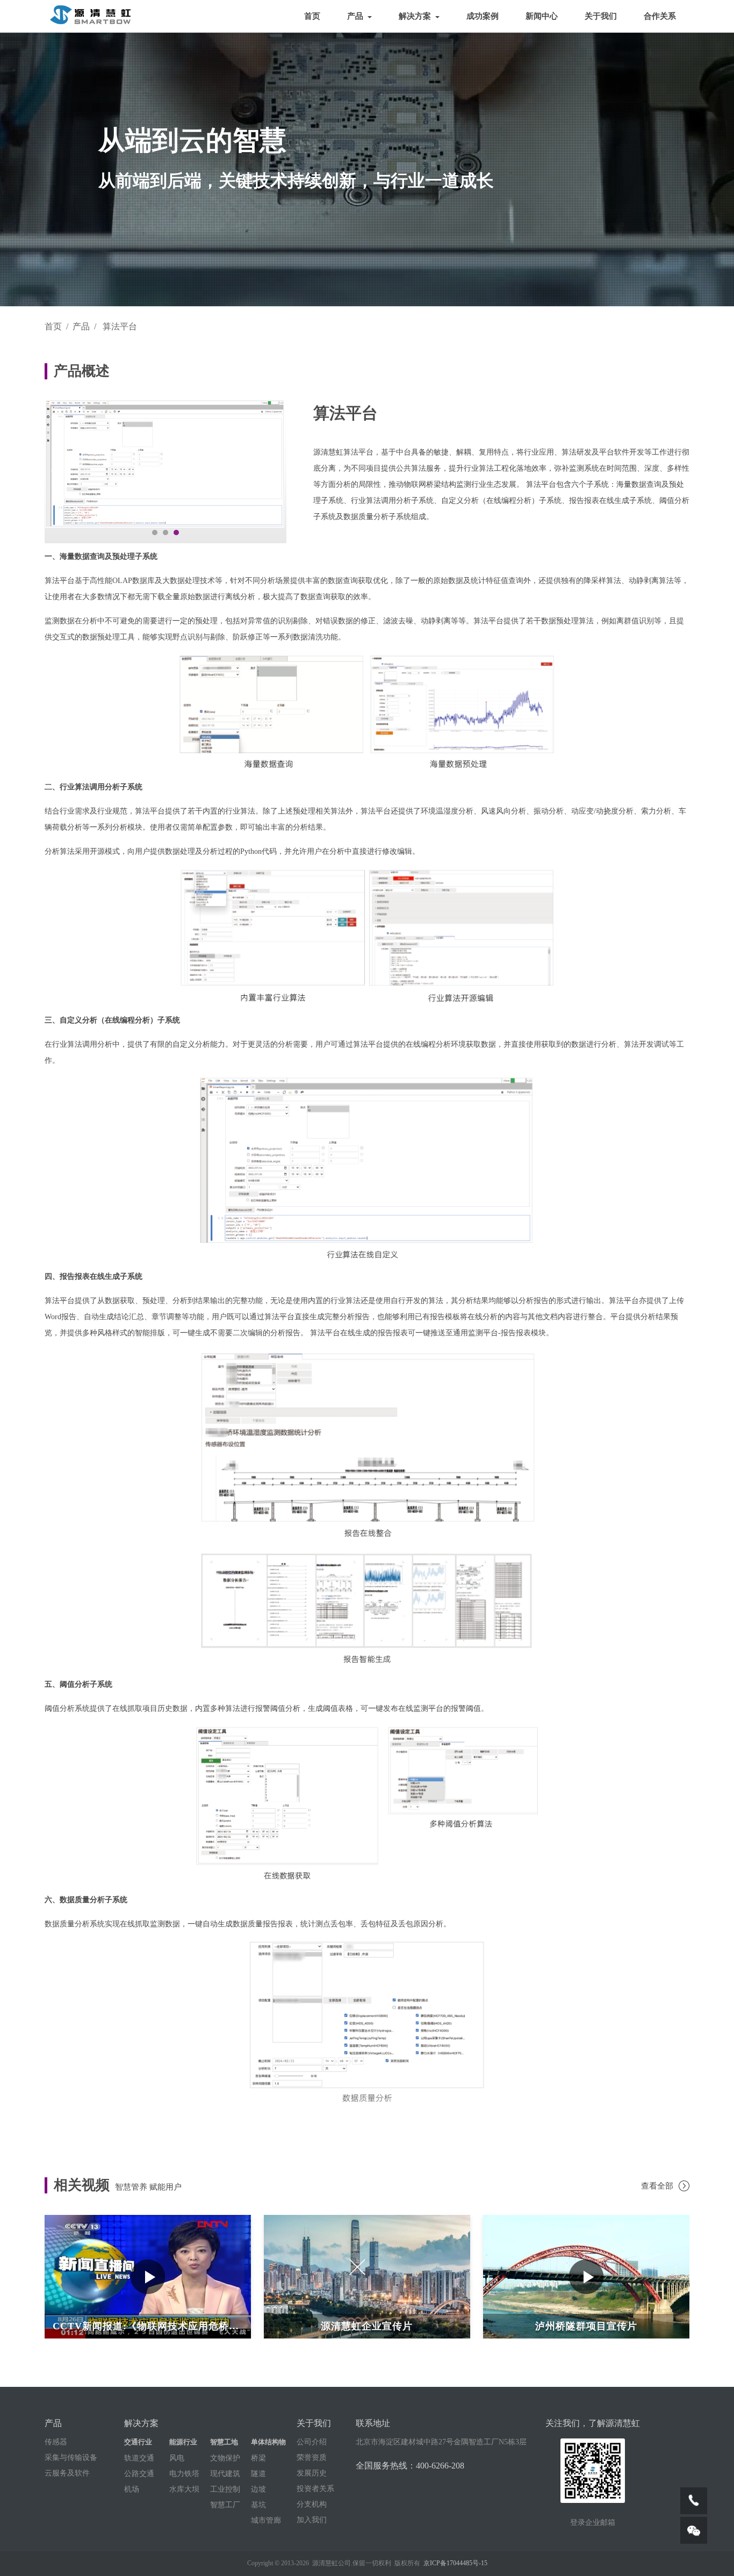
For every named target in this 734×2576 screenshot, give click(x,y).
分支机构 (312, 2505)
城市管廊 (266, 2521)
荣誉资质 (312, 2458)
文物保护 (225, 2458)
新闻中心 (542, 16)
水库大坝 (184, 2489)
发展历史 (312, 2473)
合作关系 (660, 16)
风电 (177, 2458)
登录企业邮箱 (593, 2523)
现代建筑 (225, 2474)
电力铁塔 (184, 2474)
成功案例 (483, 16)
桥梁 (258, 2458)
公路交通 (139, 2474)
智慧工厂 (225, 2505)
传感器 (56, 2442)
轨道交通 (139, 2458)
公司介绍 (312, 2442)
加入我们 (312, 2520)
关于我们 (601, 16)
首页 (312, 16)
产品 (356, 16)
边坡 (258, 2489)
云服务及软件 (67, 2473)
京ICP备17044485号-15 (455, 2563)
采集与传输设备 (71, 2458)
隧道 (258, 2474)
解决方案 (416, 16)
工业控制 (225, 2489)
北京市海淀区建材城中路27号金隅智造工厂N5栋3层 (441, 2442)
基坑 (258, 2505)
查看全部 (657, 2186)
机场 (132, 2489)
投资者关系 (315, 2489)
